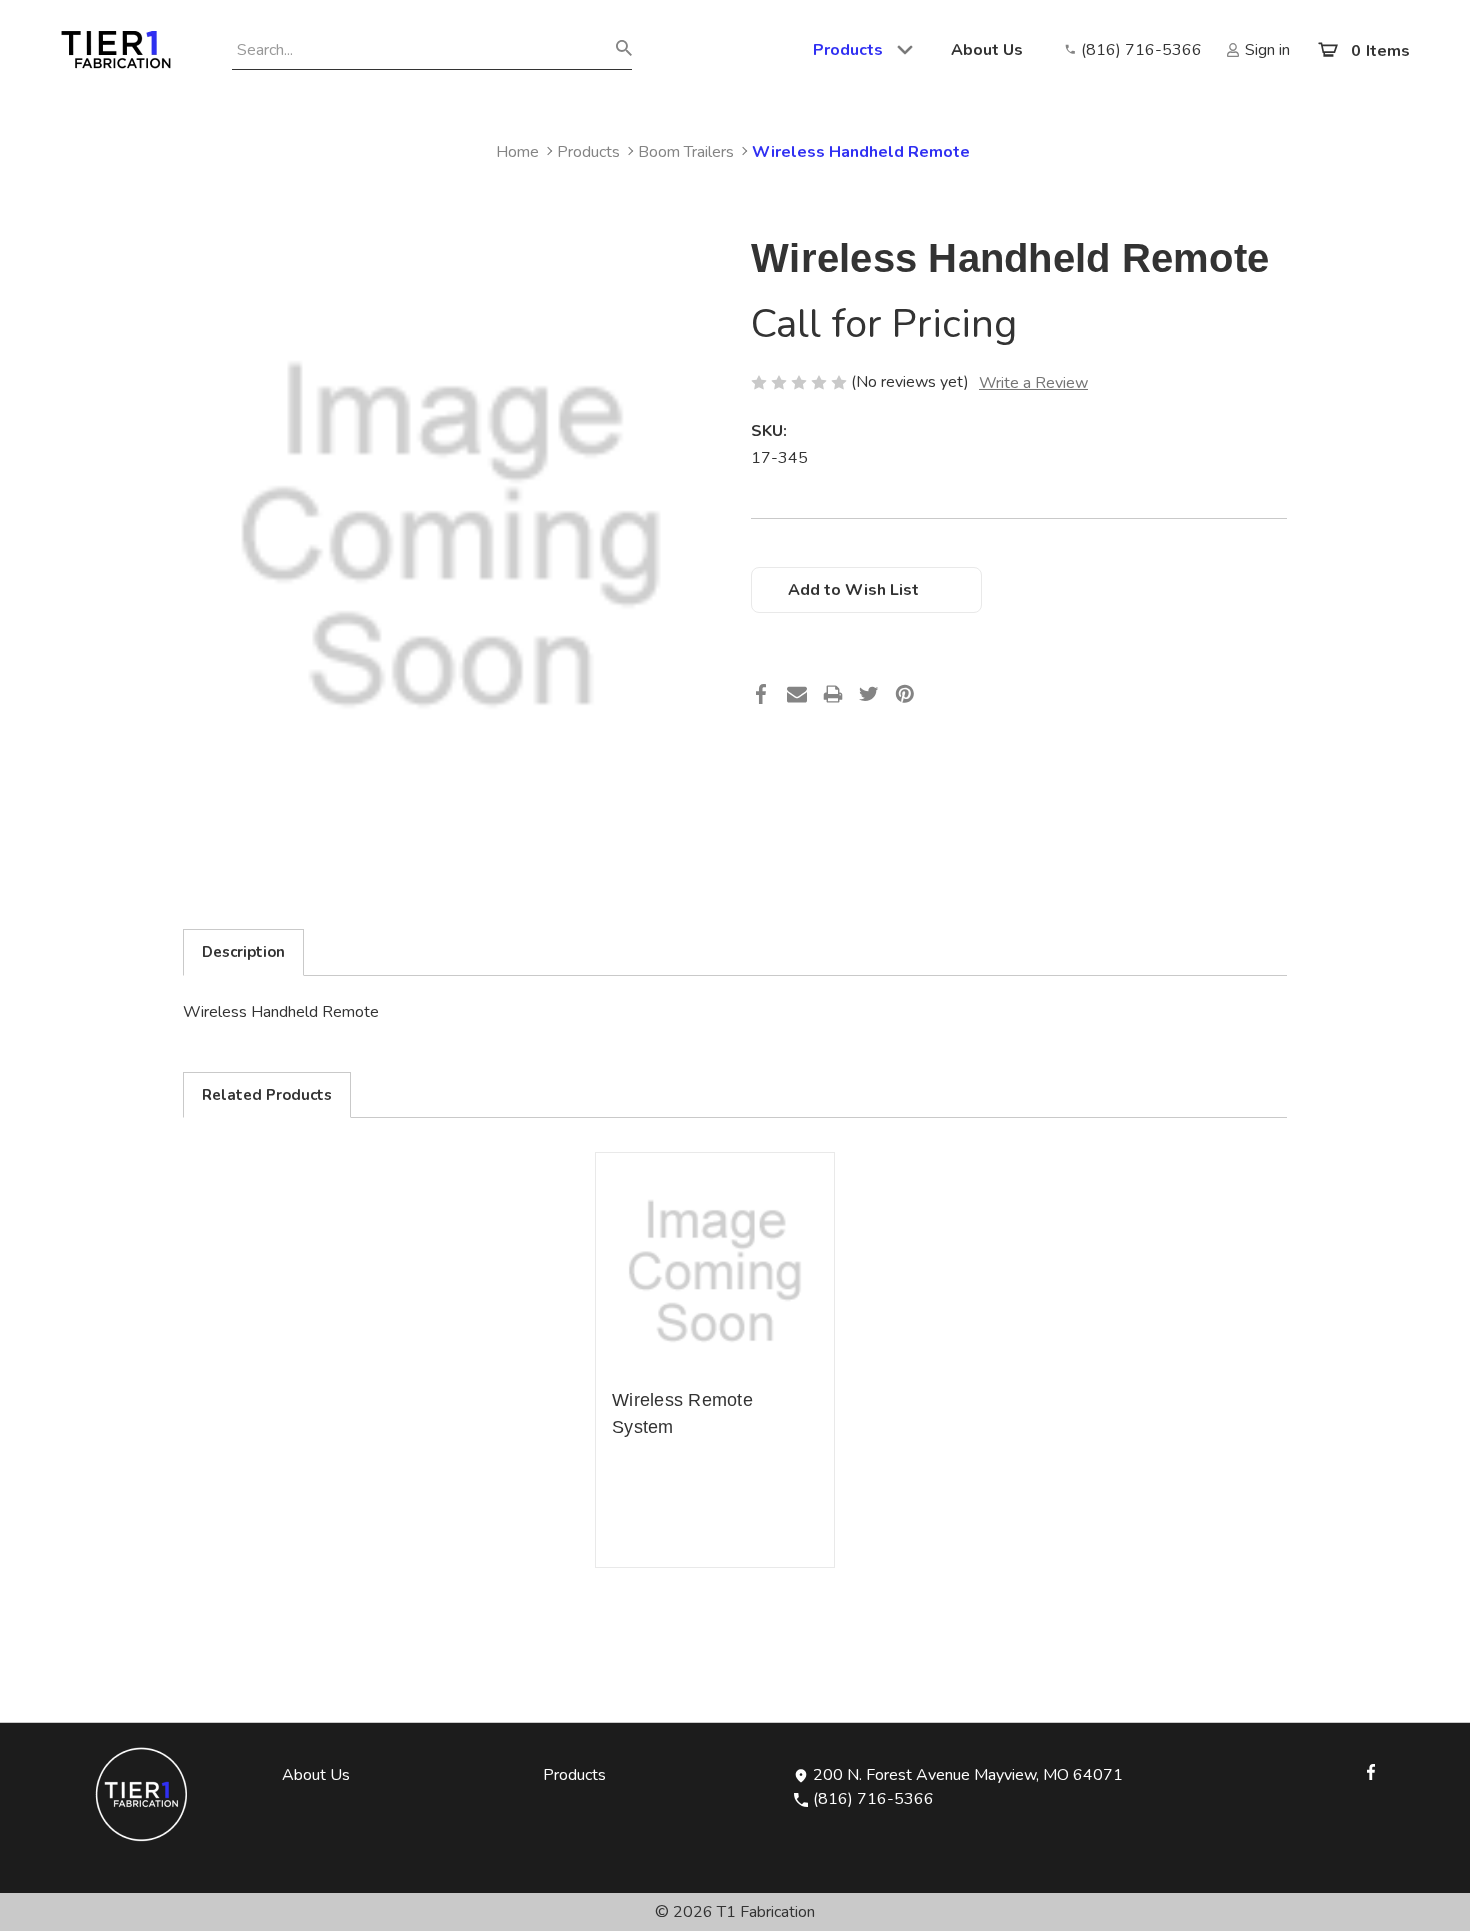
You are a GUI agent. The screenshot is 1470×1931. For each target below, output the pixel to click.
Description (243, 952)
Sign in (1267, 50)
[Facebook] (761, 700)
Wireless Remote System (682, 1413)
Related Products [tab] (267, 1095)
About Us (987, 50)
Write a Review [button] (1033, 383)
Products (848, 50)
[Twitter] (869, 700)
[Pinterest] (905, 700)
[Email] (797, 700)
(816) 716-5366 (1141, 50)
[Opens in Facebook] (1371, 1770)
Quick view (715, 1272)
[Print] (833, 700)
